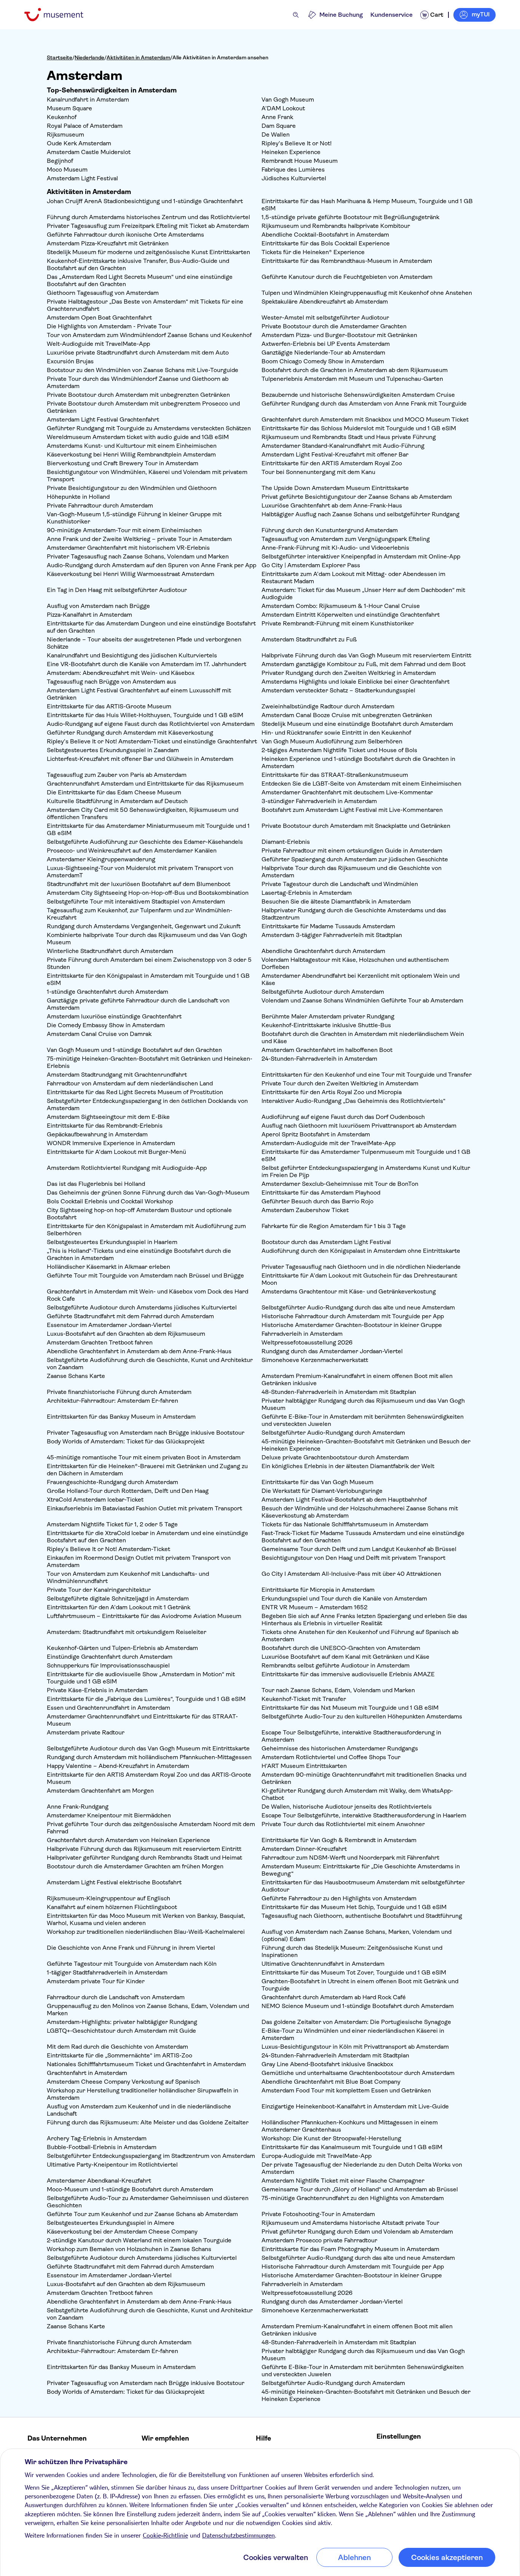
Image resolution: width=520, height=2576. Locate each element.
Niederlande (89, 57)
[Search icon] (296, 15)
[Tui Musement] (60, 15)
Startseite (60, 57)
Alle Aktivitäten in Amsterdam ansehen (220, 57)
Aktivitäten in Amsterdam (138, 57)
